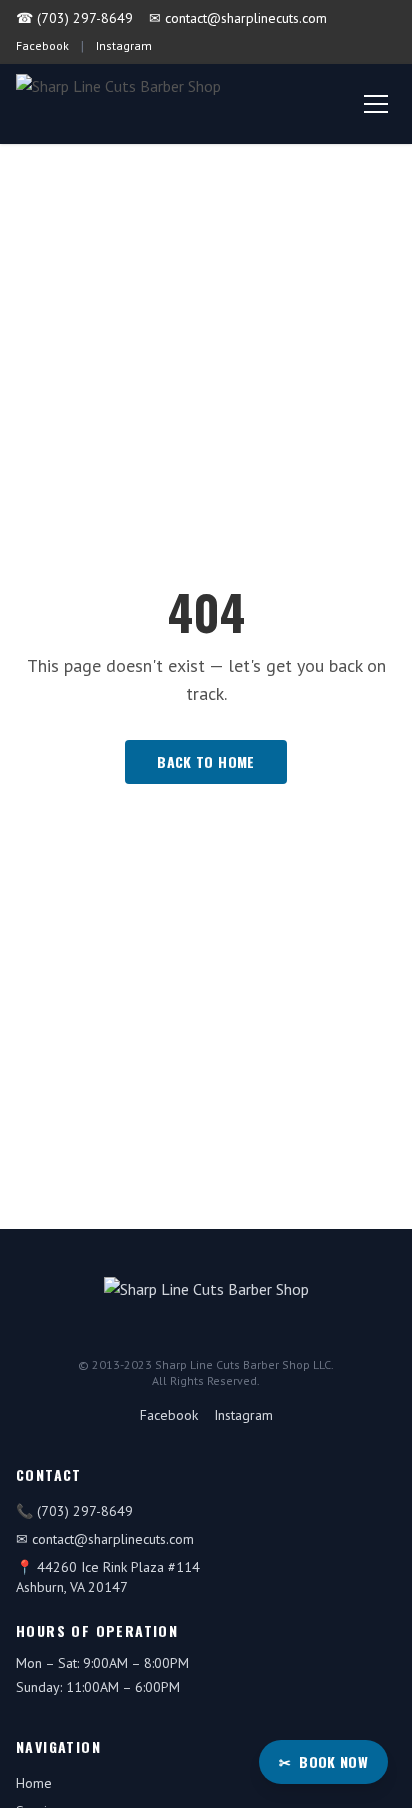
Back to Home (205, 761)
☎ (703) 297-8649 (74, 18)
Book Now (323, 1761)
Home (34, 1783)
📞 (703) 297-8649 (74, 1511)
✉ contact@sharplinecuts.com (238, 18)
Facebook (42, 45)
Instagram (124, 45)
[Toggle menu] (376, 104)
